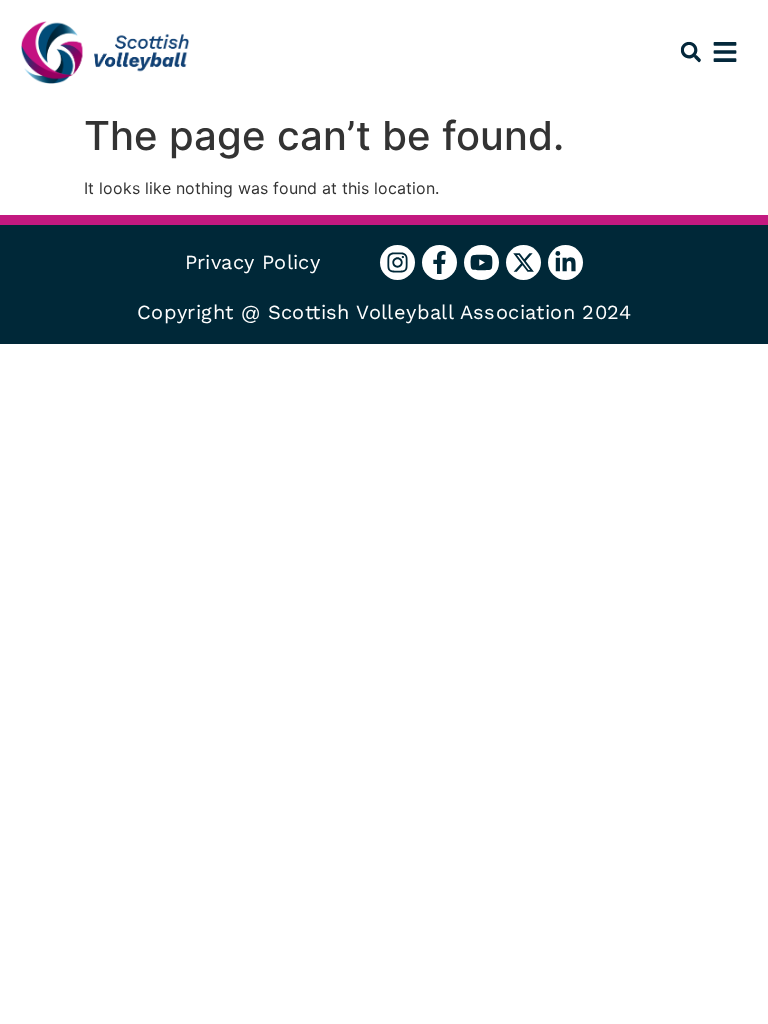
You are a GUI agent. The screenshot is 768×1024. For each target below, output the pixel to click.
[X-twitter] (523, 262)
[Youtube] (481, 262)
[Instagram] (397, 262)
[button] (690, 52)
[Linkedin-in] (565, 262)
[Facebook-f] (439, 262)
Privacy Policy (253, 262)
